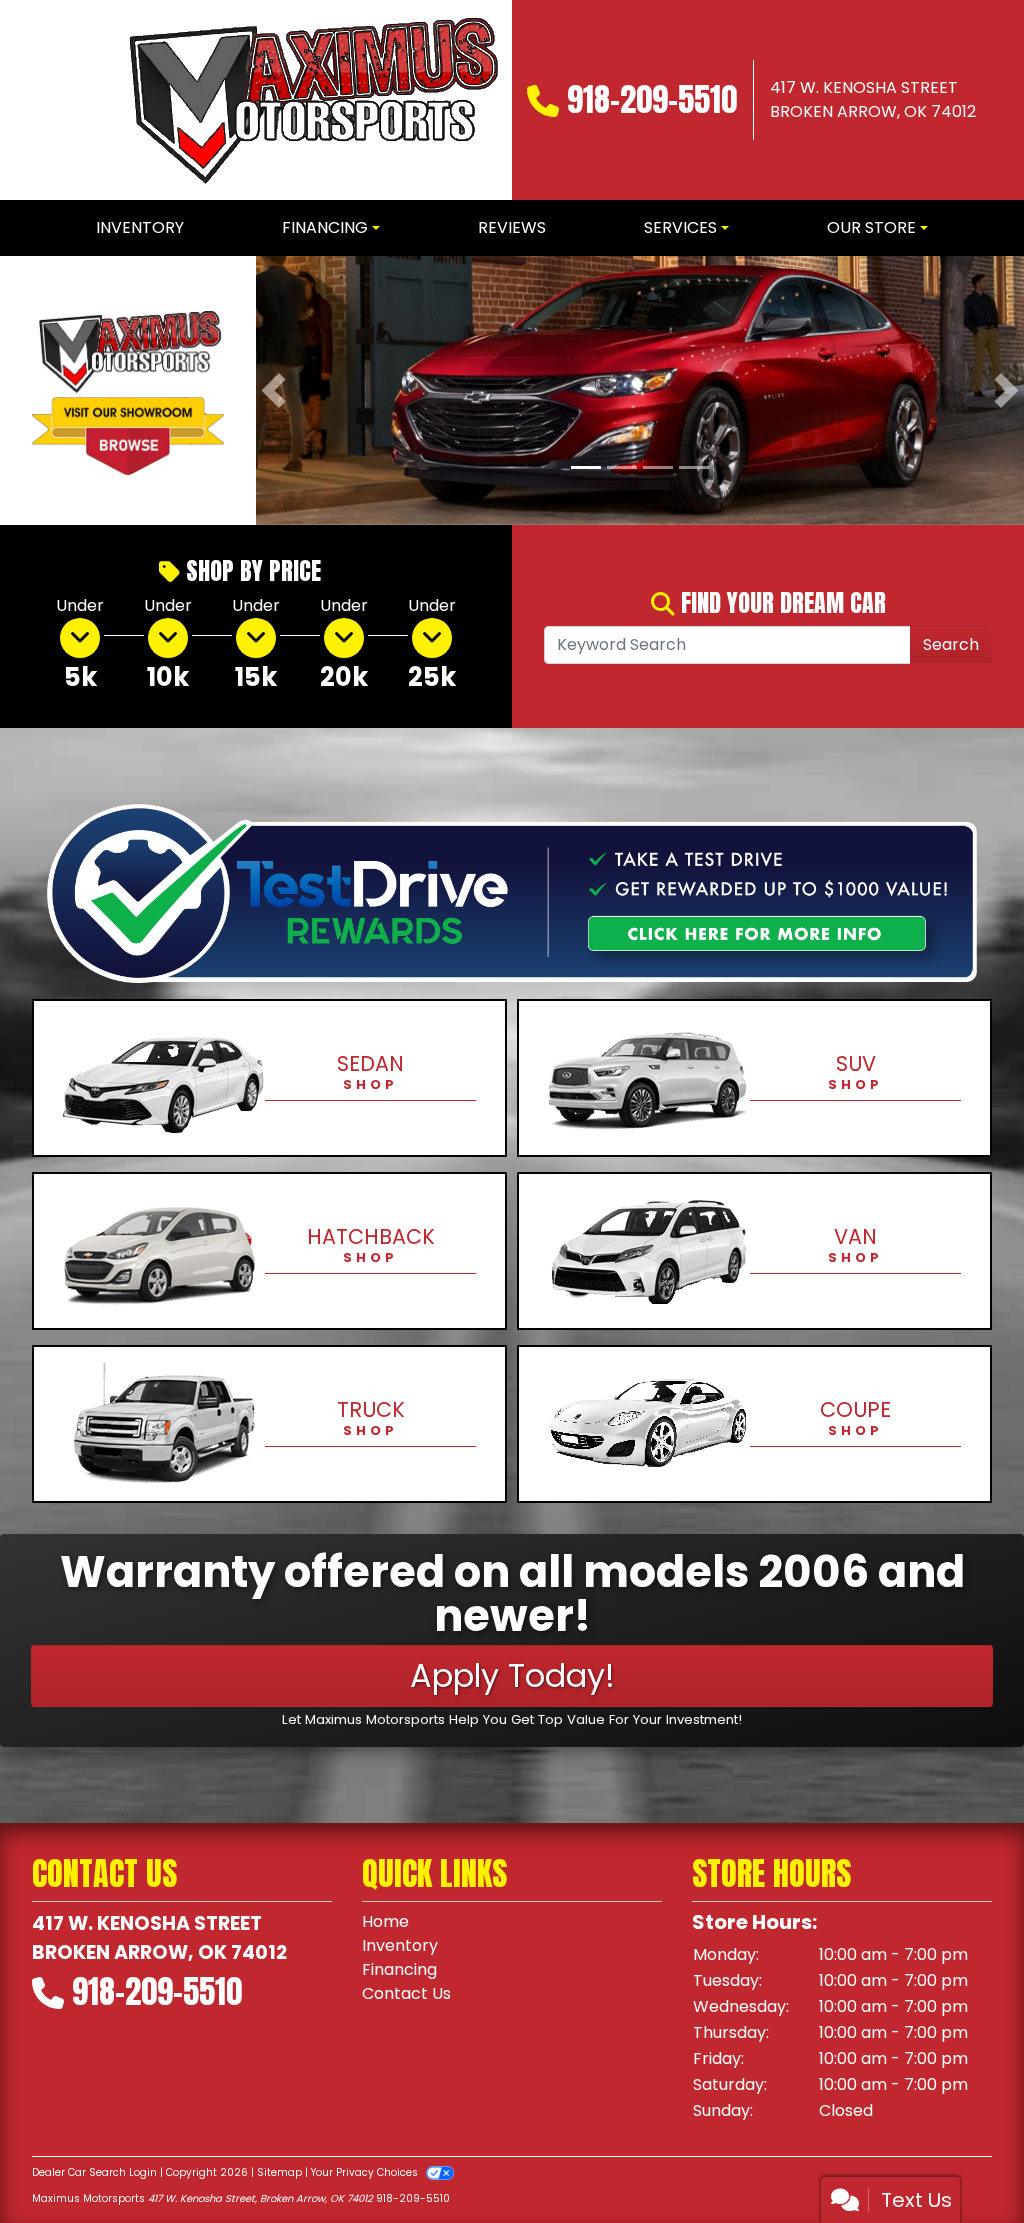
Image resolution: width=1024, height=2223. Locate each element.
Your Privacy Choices (366, 2173)
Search (951, 645)
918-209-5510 (652, 99)
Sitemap (279, 2173)
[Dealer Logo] (309, 100)
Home (385, 1922)
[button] (273, 391)
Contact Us (406, 1994)
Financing (399, 1970)
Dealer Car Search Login (94, 2173)
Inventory (400, 1946)
